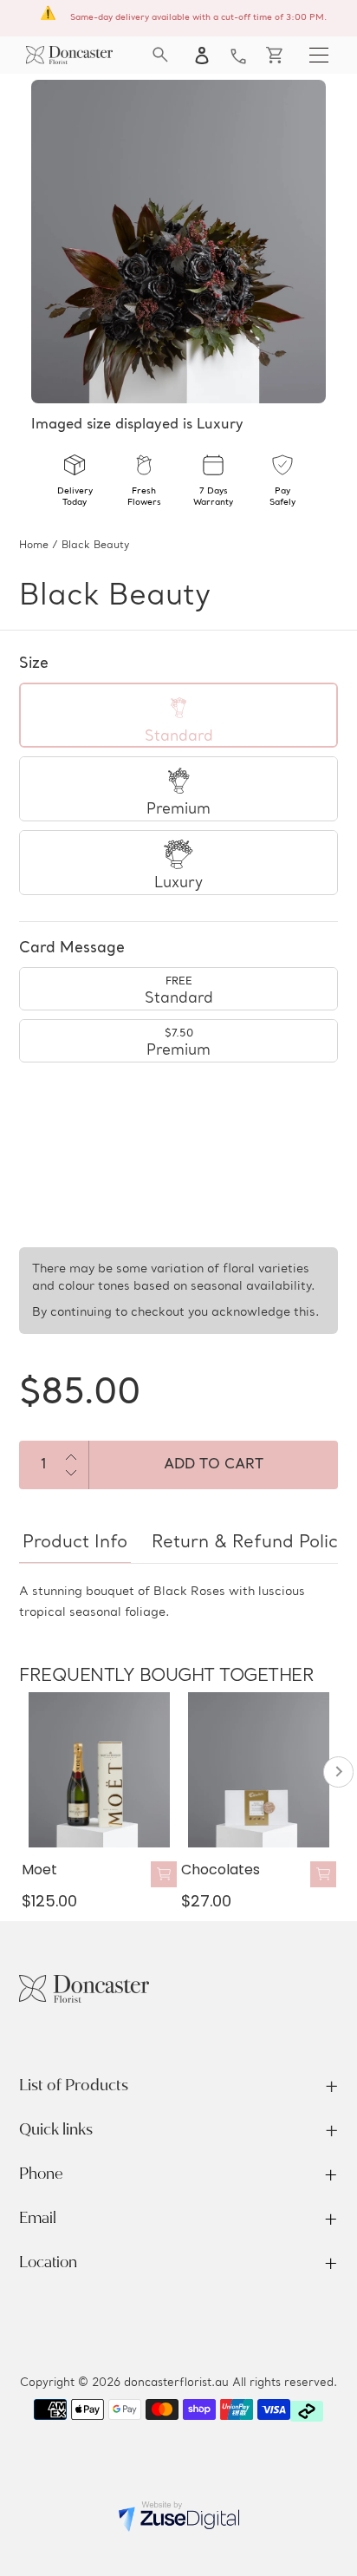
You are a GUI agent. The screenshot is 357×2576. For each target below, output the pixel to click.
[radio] (178, 715)
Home (34, 546)
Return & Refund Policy (250, 1543)
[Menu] (319, 55)
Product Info (75, 1543)
